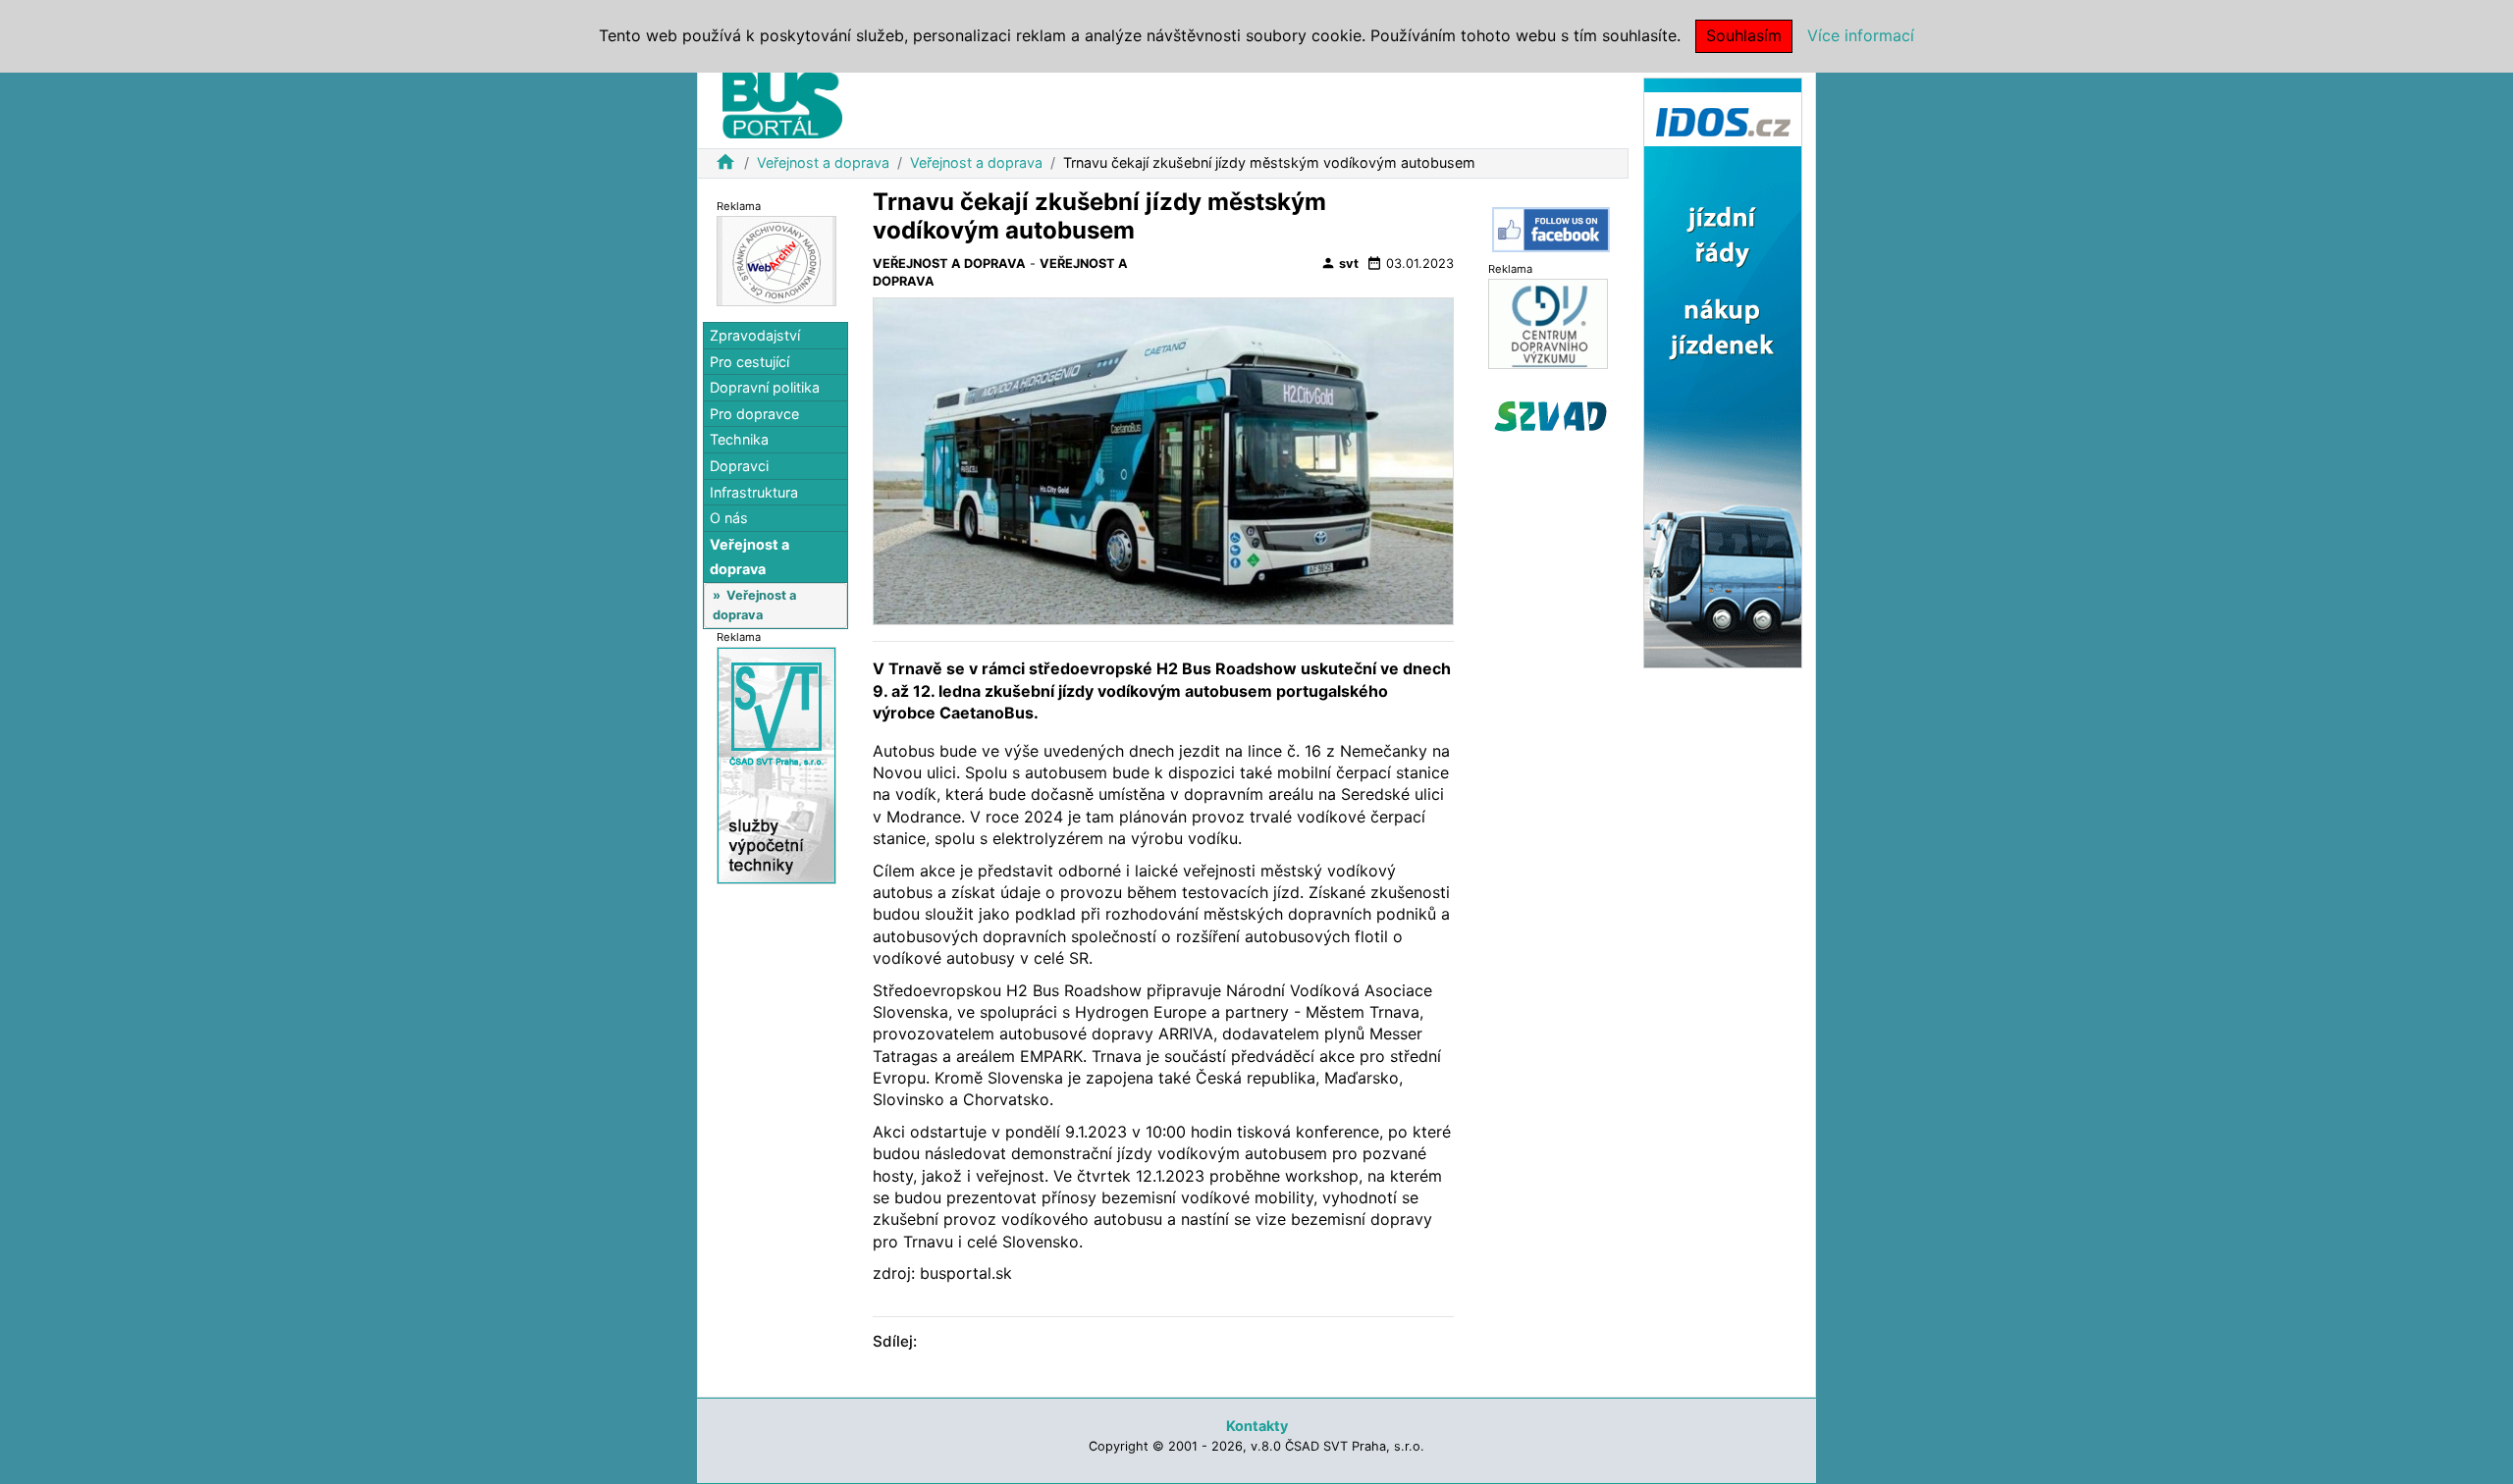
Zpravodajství (755, 335)
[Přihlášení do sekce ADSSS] (1551, 416)
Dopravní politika (765, 387)
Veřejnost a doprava (823, 162)
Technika (739, 439)
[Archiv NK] (776, 260)
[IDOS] (1723, 371)
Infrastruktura (754, 492)
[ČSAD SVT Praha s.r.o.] (776, 764)
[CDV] (1548, 322)
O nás (729, 518)
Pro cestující (749, 362)
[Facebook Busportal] (1551, 230)
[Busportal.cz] (782, 102)
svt (1339, 263)
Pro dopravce (754, 414)
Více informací (1861, 35)
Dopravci (739, 466)
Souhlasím (1744, 35)
